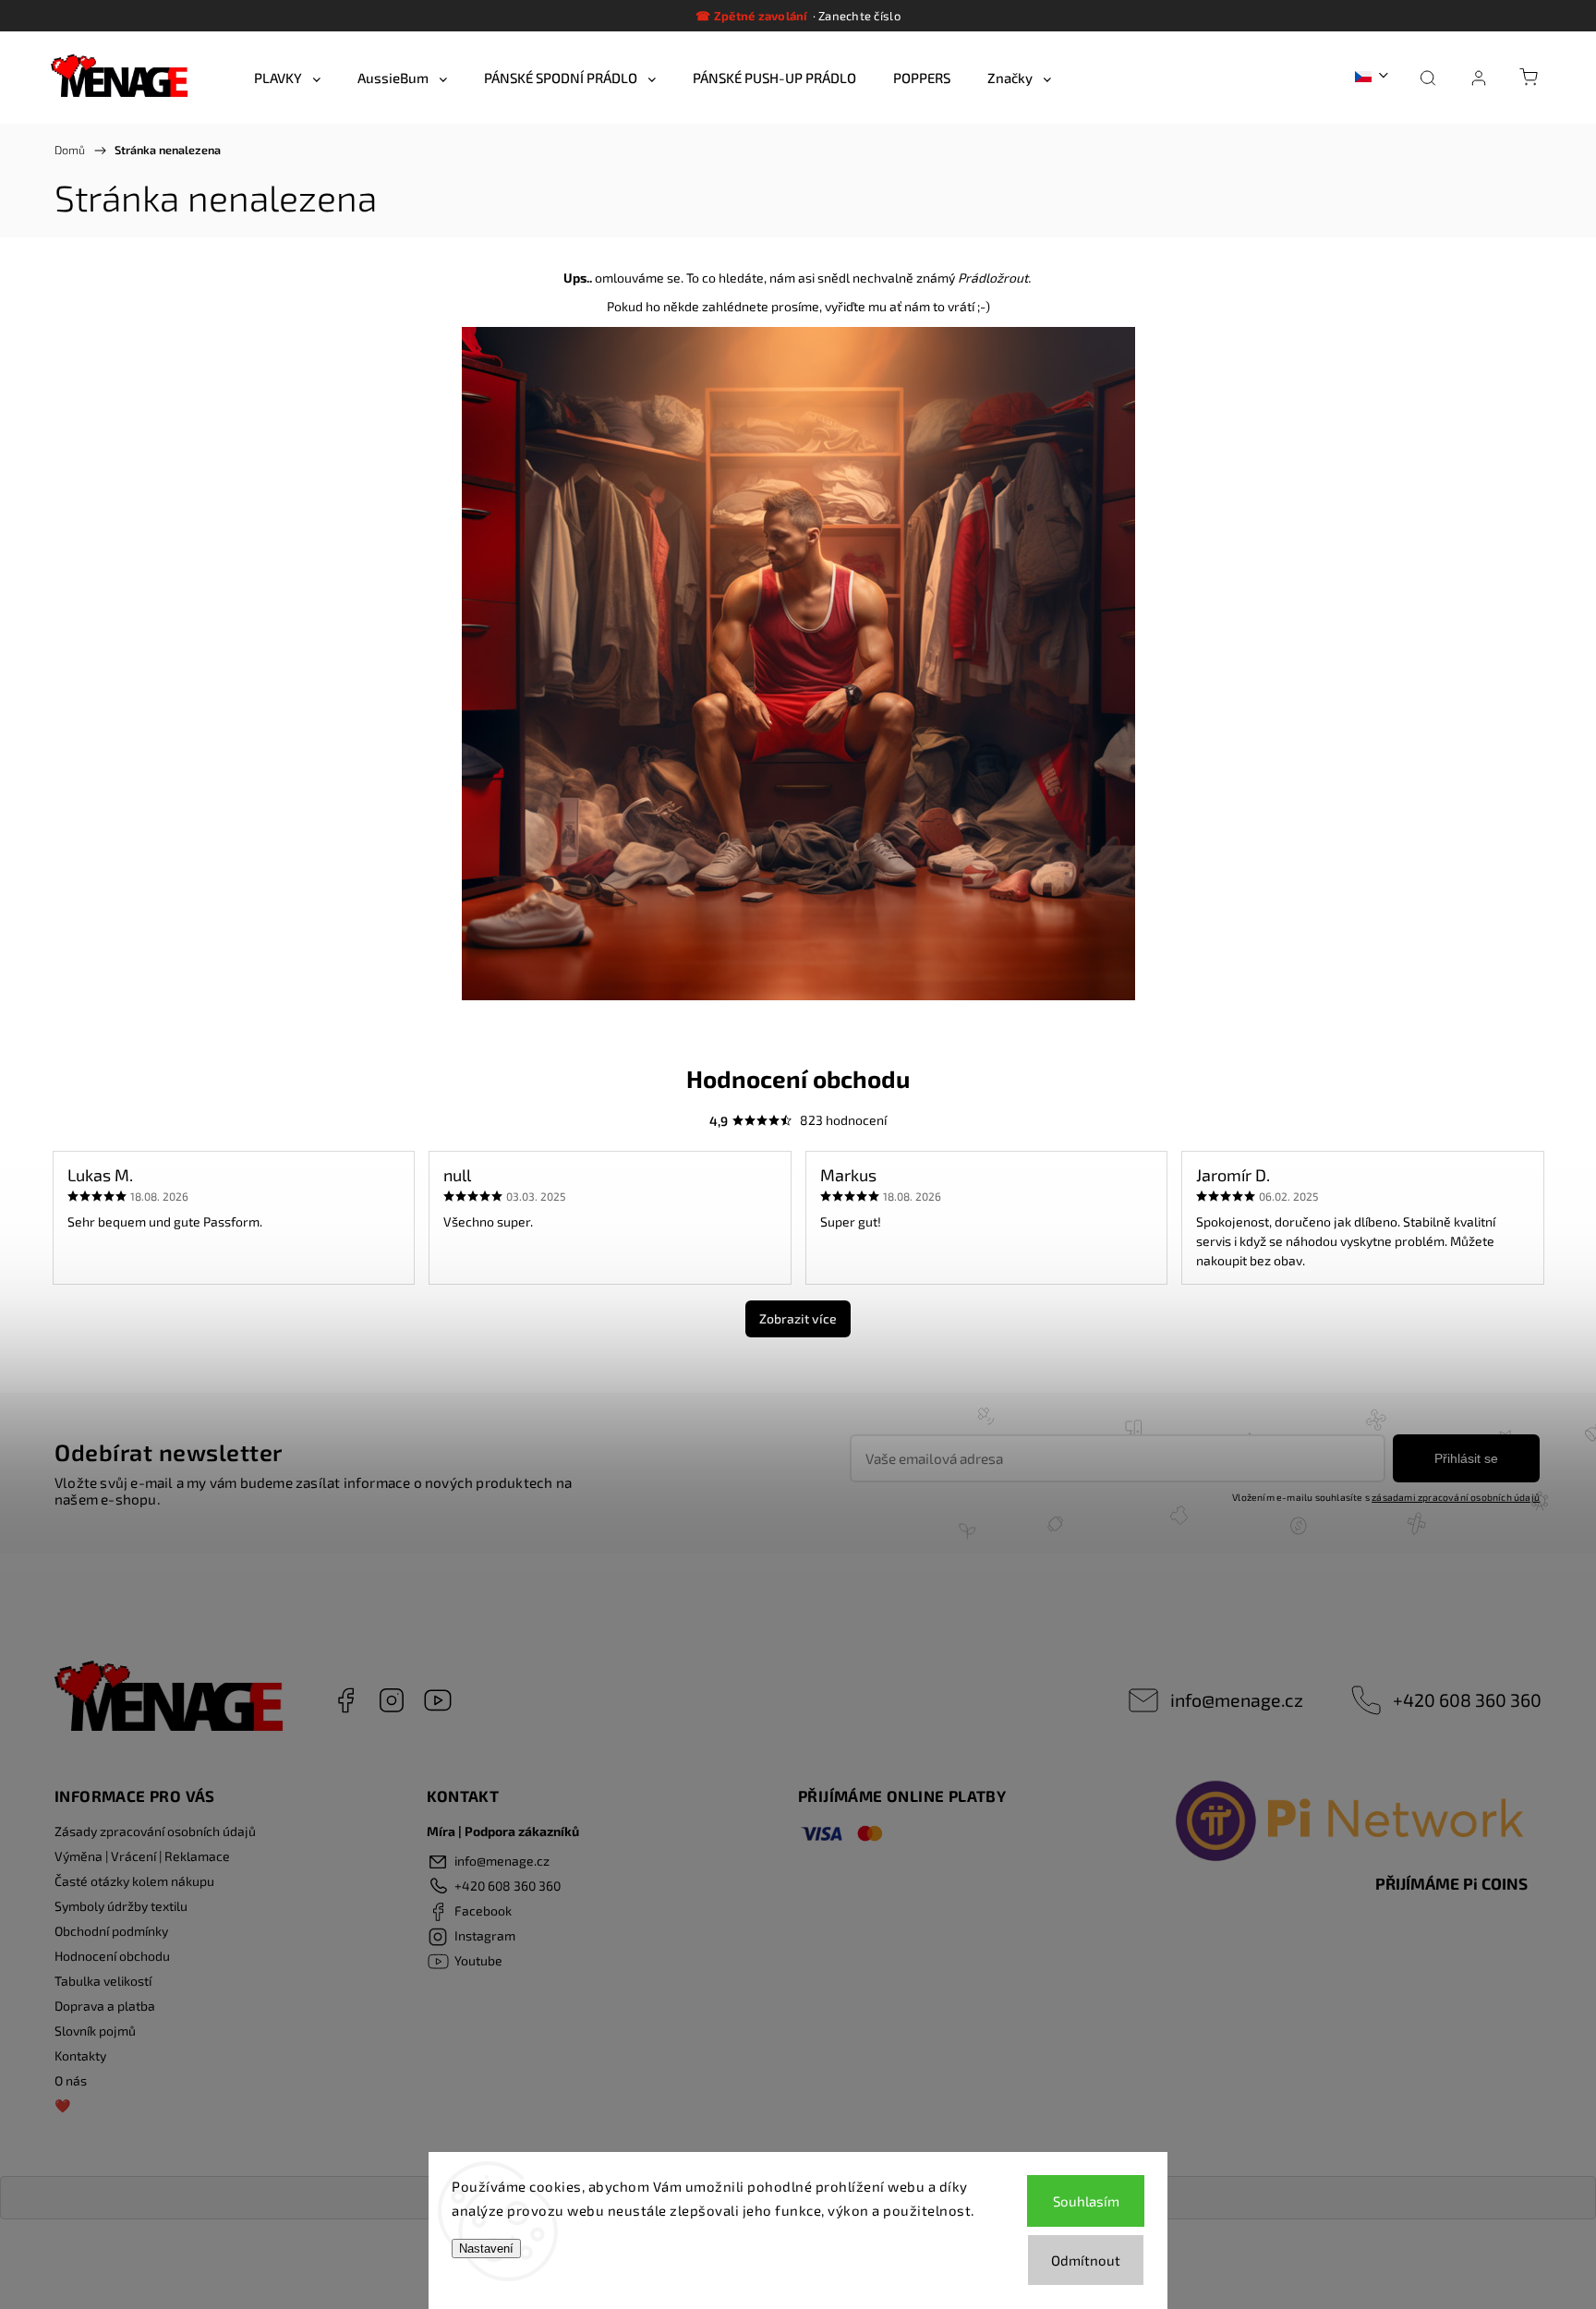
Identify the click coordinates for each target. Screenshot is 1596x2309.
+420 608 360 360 (1467, 1699)
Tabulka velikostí (103, 1981)
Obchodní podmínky (111, 1931)
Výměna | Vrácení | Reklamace (142, 1856)
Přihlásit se (1466, 1458)
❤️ (62, 2105)
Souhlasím (1086, 2201)
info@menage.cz (1237, 1699)
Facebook (345, 1700)
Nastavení (486, 2249)
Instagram (392, 1700)
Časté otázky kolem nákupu (134, 1881)
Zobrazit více (798, 1318)
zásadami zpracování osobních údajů (1456, 1497)
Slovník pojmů (95, 2031)
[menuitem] (287, 78)
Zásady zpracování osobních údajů (155, 1831)
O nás (71, 2080)
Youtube (438, 1700)
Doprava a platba (105, 2006)
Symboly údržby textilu (121, 1906)
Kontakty (80, 2055)
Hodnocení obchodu (112, 1956)
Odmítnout (1086, 2260)
